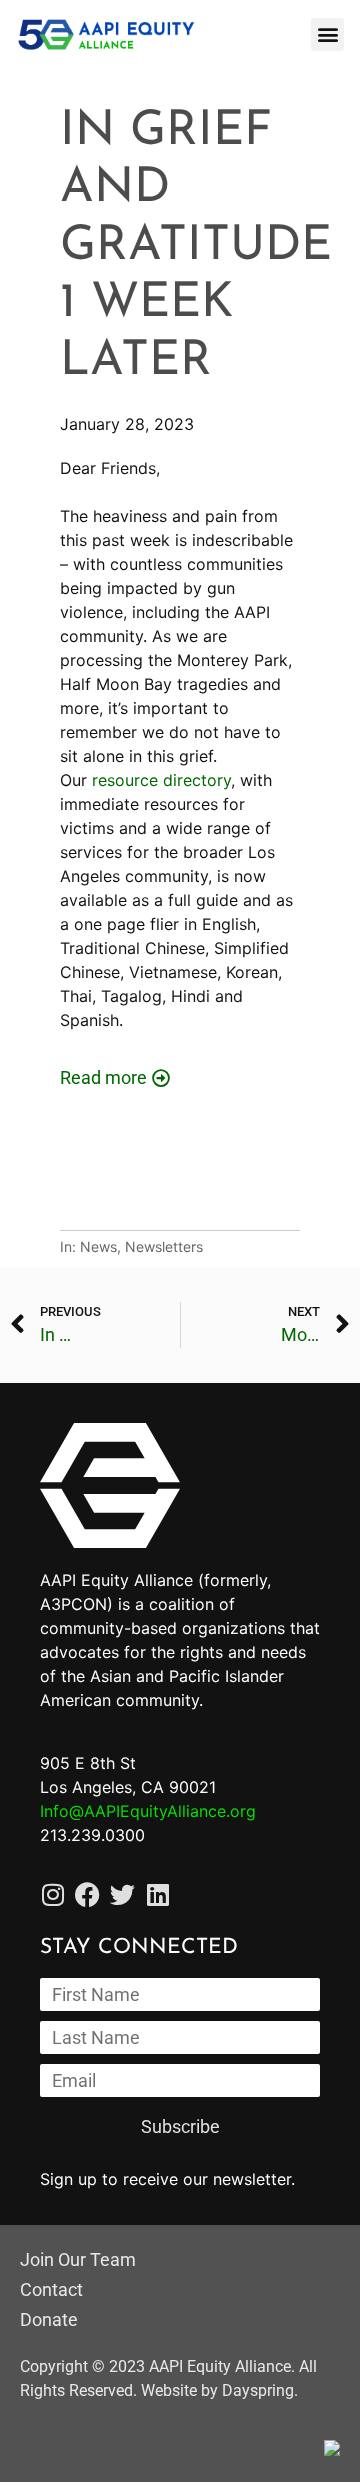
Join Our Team (78, 2259)
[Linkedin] (157, 1894)
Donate (49, 2319)
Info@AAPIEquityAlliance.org (148, 1811)
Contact (51, 2289)
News (98, 1246)
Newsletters (164, 1246)
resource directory (161, 780)
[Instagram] (52, 1894)
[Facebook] (87, 1894)
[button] (327, 34)
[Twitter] (122, 1894)
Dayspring (258, 2390)
